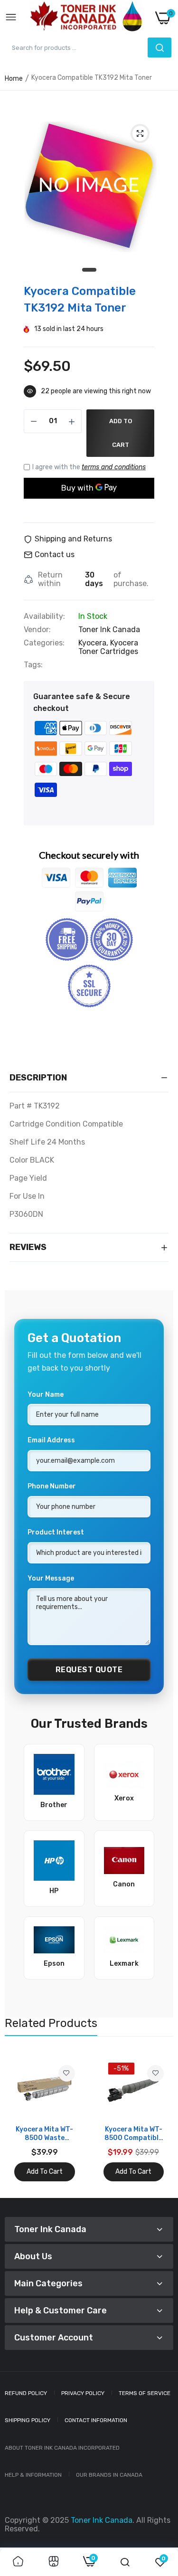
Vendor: (37, 630)
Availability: (44, 616)
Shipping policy (28, 2420)
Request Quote (89, 1670)
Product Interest (56, 1532)
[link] (67, 2073)
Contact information (96, 2420)
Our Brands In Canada (109, 2475)
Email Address (51, 1440)
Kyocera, (94, 643)
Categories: (44, 643)
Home (14, 79)
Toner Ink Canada (109, 630)
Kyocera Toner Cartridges (108, 647)
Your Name (46, 1395)
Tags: (33, 665)
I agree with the (89, 467)
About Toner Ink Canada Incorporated (62, 2448)
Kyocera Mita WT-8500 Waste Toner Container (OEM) (44, 2134)
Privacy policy (83, 2393)
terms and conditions (114, 467)
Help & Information (33, 2475)
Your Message (51, 1578)
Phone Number (52, 1486)
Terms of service (145, 2393)
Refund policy (26, 2393)
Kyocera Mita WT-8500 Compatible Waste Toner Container (133, 2134)
